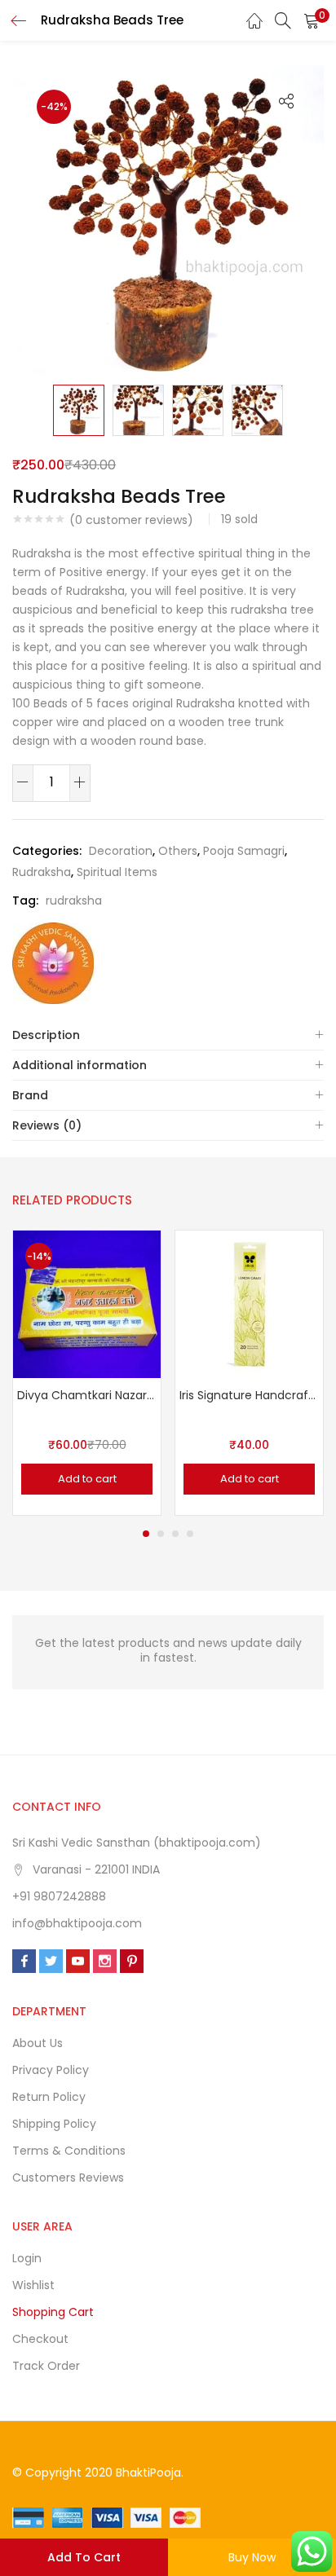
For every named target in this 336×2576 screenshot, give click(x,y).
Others (178, 851)
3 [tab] (175, 1534)
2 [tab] (161, 1534)
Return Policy (49, 2097)
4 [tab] (190, 1534)
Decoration (121, 851)
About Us (38, 2043)
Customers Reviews (68, 2177)
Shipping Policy (54, 2124)
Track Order (46, 2366)
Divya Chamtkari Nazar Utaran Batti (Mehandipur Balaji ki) (87, 1395)
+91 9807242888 (59, 1896)
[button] (312, 20)
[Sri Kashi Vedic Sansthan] (53, 963)
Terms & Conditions (69, 2151)
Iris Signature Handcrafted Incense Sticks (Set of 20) (249, 1395)
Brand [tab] (30, 1095)
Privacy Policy (51, 2070)
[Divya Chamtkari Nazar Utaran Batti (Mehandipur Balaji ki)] (87, 1303)
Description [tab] (46, 1035)
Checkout (40, 2339)
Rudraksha (42, 872)
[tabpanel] (87, 1373)
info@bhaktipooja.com (77, 1923)
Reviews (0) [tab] (47, 1125)
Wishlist (33, 2285)
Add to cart (84, 2557)
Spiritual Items (117, 872)
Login (27, 2258)
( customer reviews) (131, 520)
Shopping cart (53, 2312)
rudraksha (74, 900)
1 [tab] (146, 1534)
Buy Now (252, 2557)
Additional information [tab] (80, 1065)
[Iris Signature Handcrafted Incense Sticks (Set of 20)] (249, 1303)
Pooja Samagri (244, 851)
